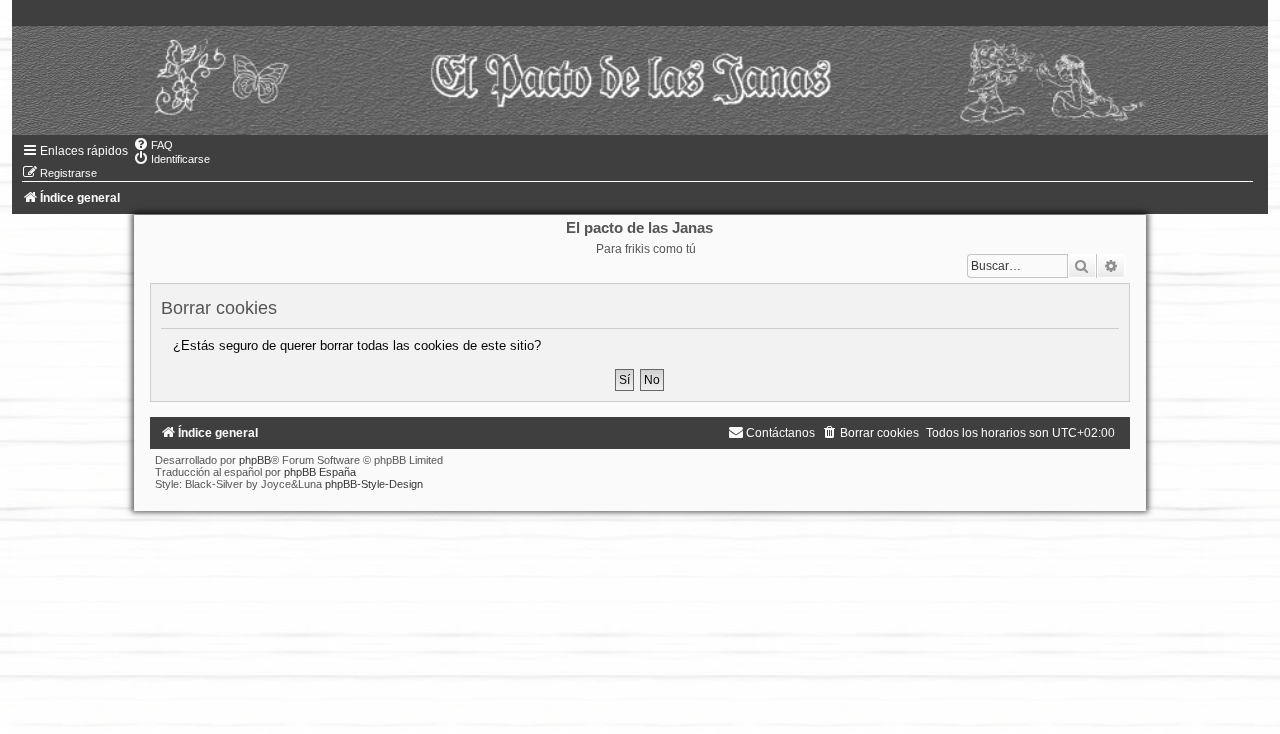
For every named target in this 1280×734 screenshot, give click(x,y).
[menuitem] (153, 145)
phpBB (255, 460)
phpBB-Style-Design (374, 484)
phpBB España (320, 472)
